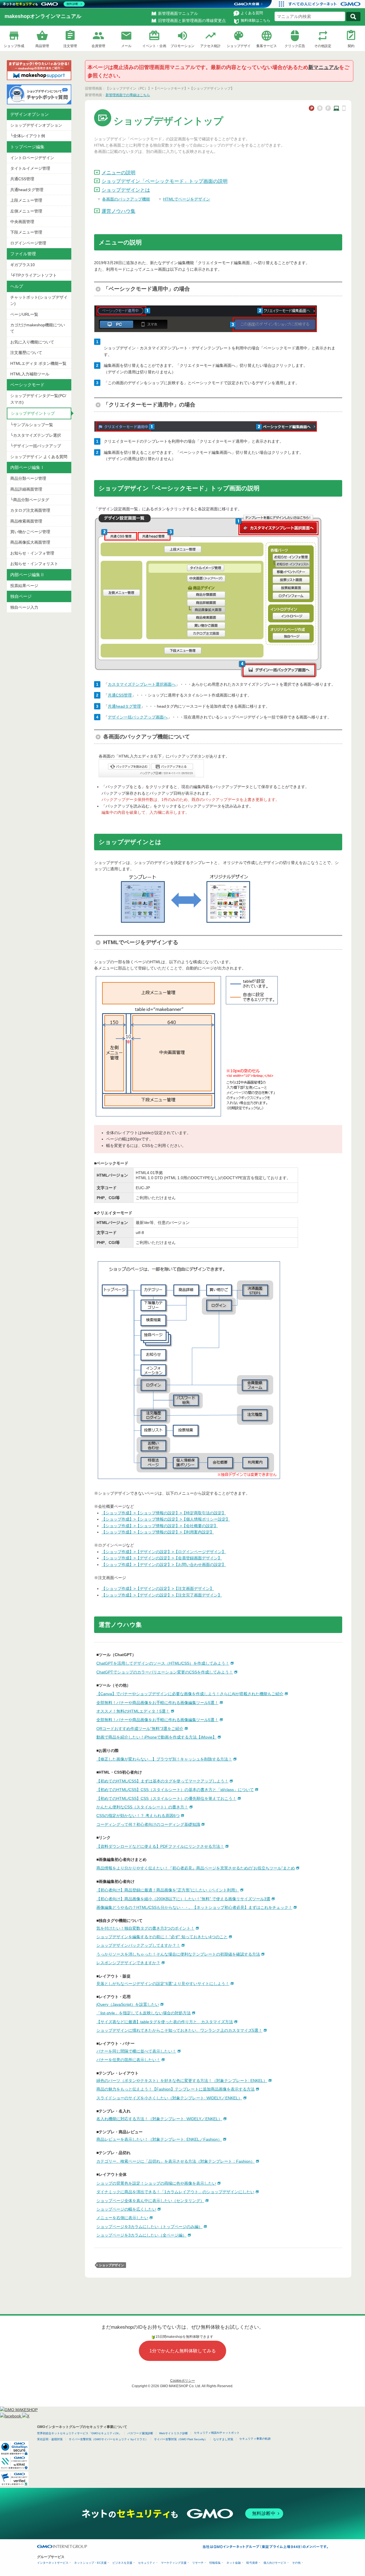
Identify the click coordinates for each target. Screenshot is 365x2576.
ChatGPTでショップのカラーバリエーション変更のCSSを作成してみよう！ (165, 1672)
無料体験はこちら (255, 20)
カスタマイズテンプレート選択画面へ (142, 684)
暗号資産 (252, 2563)
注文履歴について (26, 353)
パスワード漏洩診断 (140, 2433)
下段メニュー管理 (26, 232)
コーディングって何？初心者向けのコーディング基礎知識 (148, 1824)
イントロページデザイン (32, 158)
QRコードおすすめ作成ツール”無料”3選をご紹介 (140, 1729)
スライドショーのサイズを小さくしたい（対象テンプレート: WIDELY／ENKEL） (169, 2098)
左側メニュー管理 (26, 211)
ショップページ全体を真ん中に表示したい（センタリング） (150, 2201)
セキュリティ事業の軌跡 (255, 2439)
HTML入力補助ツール (30, 374)
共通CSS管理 (22, 179)
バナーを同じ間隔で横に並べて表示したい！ (136, 2051)
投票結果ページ (24, 586)
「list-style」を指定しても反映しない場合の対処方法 (144, 2013)
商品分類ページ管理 (28, 478)
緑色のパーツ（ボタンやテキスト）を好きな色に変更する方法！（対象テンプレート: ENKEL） (182, 2081)
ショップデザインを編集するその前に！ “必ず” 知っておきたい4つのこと (162, 1937)
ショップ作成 (14, 46)
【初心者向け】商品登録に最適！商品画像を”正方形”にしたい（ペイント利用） (168, 1890)
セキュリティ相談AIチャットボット (217, 2433)
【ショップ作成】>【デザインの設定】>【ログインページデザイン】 (164, 1552)
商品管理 (42, 46)
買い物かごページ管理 (30, 532)
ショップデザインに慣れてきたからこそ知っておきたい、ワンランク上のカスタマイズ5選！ (179, 2030)
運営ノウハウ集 (118, 211)
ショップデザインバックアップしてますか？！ (138, 1945)
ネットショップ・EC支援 (90, 2563)
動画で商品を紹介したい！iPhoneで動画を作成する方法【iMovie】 (156, 1737)
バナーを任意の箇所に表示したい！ (128, 2060)
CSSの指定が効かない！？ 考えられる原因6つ (138, 1816)
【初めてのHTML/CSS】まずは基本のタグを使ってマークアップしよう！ (162, 1781)
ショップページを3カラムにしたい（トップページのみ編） (149, 2227)
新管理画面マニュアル (178, 13)
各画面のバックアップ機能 (126, 199)
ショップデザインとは (126, 190)
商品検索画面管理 (26, 521)
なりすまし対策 (223, 2439)
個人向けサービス (275, 2563)
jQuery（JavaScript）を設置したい (128, 2004)
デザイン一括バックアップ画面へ (138, 717)
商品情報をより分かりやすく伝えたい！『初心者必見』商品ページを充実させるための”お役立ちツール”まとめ (196, 1868)
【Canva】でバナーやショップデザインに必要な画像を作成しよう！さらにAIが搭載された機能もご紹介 (190, 1694)
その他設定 (323, 46)
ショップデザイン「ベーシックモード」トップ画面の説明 (165, 181)
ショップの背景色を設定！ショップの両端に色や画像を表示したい (156, 2183)
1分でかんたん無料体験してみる (183, 2351)
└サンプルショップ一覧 (32, 425)
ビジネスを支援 (122, 2563)
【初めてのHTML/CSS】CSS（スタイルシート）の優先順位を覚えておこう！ (166, 1798)
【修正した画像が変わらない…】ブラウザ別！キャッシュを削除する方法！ (164, 1759)
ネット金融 (234, 2563)
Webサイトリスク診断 (174, 2433)
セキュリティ (147, 2563)
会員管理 (98, 46)
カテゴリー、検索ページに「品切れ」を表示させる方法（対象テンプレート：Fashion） (176, 2161)
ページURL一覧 (24, 314)
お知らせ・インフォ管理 (32, 553)
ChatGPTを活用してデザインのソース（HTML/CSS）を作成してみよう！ (163, 1663)
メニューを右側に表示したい (122, 2218)
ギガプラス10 (23, 265)
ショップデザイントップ (33, 413)
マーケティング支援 (174, 2563)
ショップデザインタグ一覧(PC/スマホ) (38, 399)
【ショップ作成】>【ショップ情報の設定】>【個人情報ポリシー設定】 (166, 1519)
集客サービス (267, 46)
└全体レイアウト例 (28, 136)
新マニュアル (324, 67)
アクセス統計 (210, 46)
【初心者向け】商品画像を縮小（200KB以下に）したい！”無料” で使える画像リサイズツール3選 (183, 1899)
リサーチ (198, 2563)
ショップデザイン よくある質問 (39, 457)
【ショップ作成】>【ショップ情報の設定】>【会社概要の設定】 (160, 1526)
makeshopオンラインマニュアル (43, 16)
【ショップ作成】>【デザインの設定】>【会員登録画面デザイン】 (162, 1558)
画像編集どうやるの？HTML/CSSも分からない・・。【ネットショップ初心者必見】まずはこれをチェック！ (194, 1907)
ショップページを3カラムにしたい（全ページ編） (141, 2235)
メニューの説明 (118, 173)
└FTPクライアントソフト (34, 275)
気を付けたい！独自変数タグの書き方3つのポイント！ (145, 1928)
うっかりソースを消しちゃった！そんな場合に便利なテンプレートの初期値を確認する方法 (178, 1954)
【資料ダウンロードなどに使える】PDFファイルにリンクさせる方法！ (160, 1846)
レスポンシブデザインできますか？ (128, 1963)
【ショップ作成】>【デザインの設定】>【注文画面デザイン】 (158, 1589)
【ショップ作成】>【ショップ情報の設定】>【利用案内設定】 (158, 1532)
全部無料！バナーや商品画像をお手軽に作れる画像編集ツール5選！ (157, 1703)
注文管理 (70, 46)
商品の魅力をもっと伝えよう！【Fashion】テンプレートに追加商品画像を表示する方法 (176, 2089)
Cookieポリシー (183, 2381)
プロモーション (182, 46)
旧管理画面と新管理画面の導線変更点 (192, 21)
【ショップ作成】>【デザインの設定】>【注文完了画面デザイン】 (162, 1595)
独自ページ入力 (24, 607)
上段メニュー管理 (26, 200)
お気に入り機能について (32, 342)
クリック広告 (295, 46)
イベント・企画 (154, 46)
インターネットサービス (53, 2563)
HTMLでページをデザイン (187, 199)
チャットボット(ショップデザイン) (39, 300)
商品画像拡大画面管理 (30, 542)
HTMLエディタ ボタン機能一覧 (38, 363)
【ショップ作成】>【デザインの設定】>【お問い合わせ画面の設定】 (164, 1565)
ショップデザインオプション (36, 125)
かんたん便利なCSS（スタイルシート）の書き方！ (142, 1807)
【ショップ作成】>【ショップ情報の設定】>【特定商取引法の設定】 (164, 1513)
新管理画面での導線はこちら (128, 95)
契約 (351, 46)
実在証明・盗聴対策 (50, 2439)
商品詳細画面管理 (26, 489)
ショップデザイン (111, 2265)
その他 (296, 2563)
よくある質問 (252, 13)
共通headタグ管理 (27, 190)
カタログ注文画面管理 (30, 510)
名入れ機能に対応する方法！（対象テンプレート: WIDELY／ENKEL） (159, 2119)
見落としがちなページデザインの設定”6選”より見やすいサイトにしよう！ (163, 1984)
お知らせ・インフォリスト (34, 564)
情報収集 (215, 2563)
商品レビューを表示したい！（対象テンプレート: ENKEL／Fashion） (159, 2139)
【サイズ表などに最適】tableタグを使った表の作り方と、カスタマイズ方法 (165, 2022)
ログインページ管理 (28, 243)
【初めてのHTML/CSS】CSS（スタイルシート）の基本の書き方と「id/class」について (175, 1790)
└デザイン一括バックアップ (36, 446)
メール (126, 46)
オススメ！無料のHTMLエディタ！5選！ (133, 1711)
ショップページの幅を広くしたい (126, 2209)
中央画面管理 (22, 222)
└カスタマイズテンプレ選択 (36, 435)
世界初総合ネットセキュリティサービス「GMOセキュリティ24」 (79, 2433)
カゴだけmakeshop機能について (38, 328)
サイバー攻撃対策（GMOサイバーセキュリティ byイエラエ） (108, 2439)
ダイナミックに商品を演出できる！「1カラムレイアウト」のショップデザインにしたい (175, 2192)
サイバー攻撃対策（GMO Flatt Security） (181, 2439)
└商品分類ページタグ (30, 500)
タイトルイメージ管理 (30, 168)
